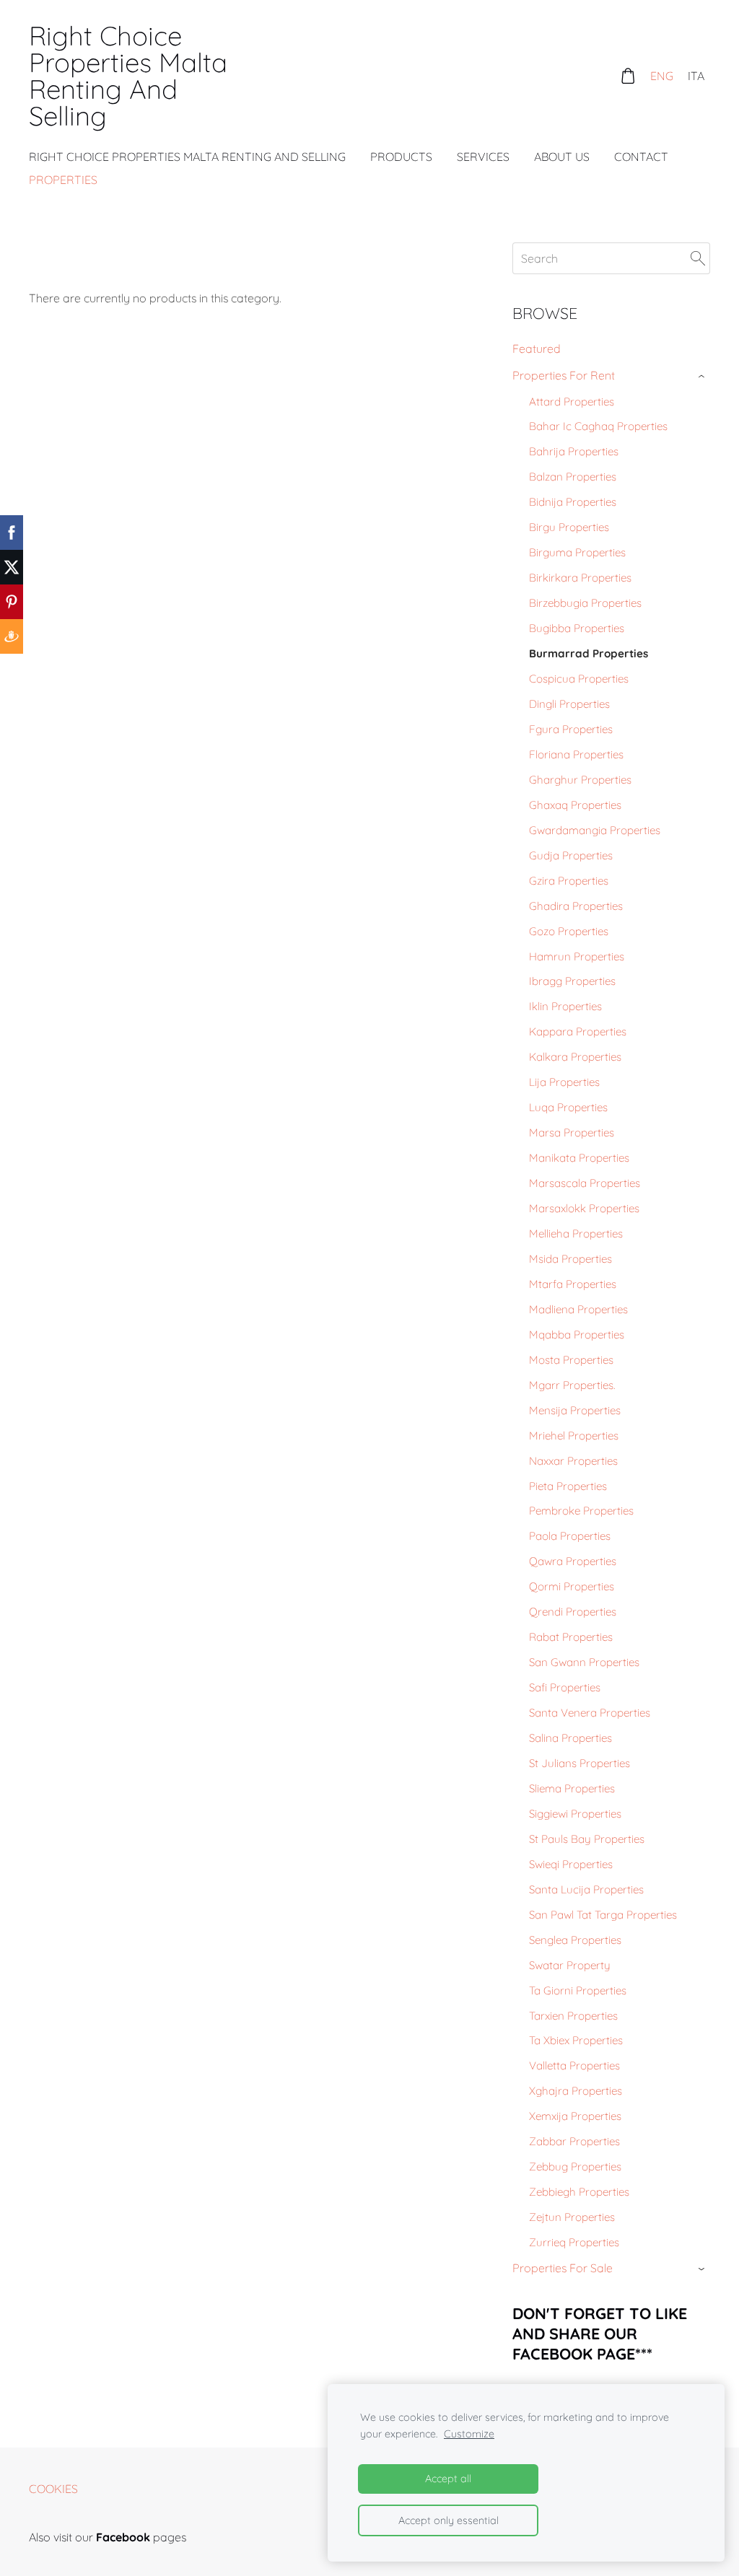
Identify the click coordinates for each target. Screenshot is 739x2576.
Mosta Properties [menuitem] (571, 1360)
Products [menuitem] (401, 157)
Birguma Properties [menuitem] (577, 552)
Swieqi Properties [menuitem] (571, 1864)
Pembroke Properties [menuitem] (581, 1511)
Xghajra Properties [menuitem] (576, 2091)
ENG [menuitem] (662, 76)
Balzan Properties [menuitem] (573, 477)
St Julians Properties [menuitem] (580, 1763)
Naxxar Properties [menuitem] (573, 1461)
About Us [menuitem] (562, 157)
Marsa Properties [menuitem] (572, 1133)
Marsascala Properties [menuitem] (585, 1183)
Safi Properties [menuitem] (565, 1687)
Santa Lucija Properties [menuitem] (586, 1889)
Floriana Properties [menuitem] (576, 754)
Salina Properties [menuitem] (570, 1738)
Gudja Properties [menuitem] (571, 855)
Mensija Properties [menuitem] (575, 1410)
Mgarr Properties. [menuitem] (572, 1385)
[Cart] (628, 75)
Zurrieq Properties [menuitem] (574, 2242)
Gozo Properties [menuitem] (569, 931)
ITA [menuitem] (696, 76)
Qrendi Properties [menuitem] (573, 1612)
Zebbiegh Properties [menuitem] (579, 2192)
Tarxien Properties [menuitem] (573, 2016)
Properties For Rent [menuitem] (564, 375)
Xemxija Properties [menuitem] (575, 2116)
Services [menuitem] (483, 157)
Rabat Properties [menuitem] (571, 1637)
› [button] (703, 376)
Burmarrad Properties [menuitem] (589, 653)
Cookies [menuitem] (53, 2489)
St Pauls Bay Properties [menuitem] (587, 1839)
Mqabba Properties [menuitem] (577, 1335)
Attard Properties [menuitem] (572, 402)
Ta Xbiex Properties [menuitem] (576, 2040)
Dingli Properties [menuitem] (569, 704)
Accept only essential (449, 2520)
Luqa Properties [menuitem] (568, 1107)
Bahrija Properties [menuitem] (574, 451)
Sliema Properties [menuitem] (572, 1788)
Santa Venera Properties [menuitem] (590, 1713)
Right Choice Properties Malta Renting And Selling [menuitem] (187, 157)
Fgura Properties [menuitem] (571, 729)
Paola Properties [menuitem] (570, 1536)
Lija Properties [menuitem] (564, 1082)
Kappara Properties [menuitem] (578, 1031)
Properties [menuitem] (63, 180)
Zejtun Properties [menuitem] (572, 2217)
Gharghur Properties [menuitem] (580, 780)
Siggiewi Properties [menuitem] (575, 1814)
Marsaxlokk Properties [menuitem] (584, 1208)
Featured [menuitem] (537, 349)
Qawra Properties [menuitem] (573, 1561)
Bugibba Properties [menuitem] (577, 628)
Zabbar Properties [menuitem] (574, 2141)
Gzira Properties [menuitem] (569, 881)
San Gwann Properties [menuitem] (584, 1662)
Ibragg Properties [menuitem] (572, 981)
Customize (469, 2434)
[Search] (698, 258)
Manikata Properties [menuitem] (579, 1158)
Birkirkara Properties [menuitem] (580, 578)
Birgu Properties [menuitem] (569, 527)
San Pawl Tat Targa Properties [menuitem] (603, 1915)
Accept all (448, 2479)
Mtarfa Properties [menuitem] (573, 1284)
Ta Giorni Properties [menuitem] (578, 1990)
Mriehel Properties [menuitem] (574, 1436)
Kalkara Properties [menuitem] (575, 1057)
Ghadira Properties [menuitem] (576, 906)
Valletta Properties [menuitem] (574, 2065)
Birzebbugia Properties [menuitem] (585, 603)
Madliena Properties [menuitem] (578, 1309)
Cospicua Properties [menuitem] (579, 679)
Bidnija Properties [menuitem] (573, 502)
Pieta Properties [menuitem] (568, 1486)
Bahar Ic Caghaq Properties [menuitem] (598, 426)
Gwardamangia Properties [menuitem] (595, 830)
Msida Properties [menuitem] (570, 1259)
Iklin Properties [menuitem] (565, 1006)
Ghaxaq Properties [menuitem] (575, 805)
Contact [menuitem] (641, 157)
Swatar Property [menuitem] (570, 1965)
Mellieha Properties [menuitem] (576, 1234)
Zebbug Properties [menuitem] (575, 2167)
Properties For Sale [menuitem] (563, 2268)
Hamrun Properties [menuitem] (577, 956)
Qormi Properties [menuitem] (572, 1586)
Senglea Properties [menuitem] (575, 1940)
